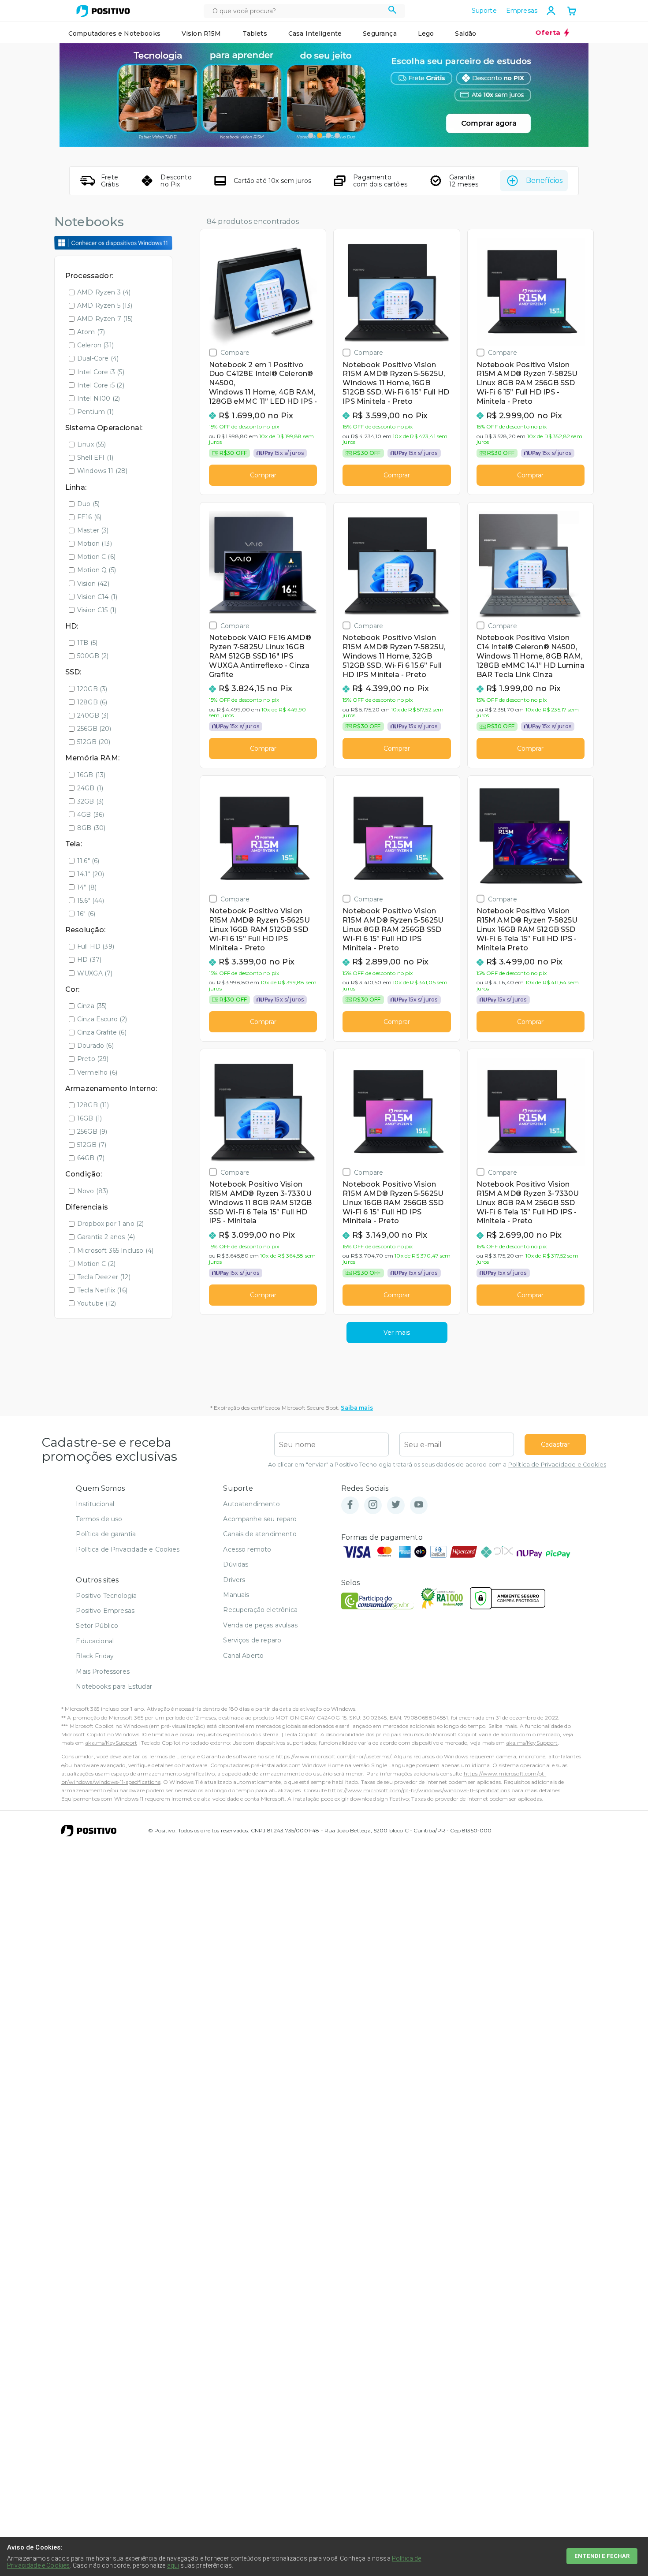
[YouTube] (419, 1505)
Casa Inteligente (315, 34)
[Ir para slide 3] (328, 135)
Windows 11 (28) (102, 471)
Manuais (236, 1595)
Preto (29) (93, 1059)
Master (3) (93, 530)
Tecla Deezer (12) (104, 1277)
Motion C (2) (96, 1264)
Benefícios (544, 181)
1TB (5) (87, 643)
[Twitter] (396, 1505)
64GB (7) (91, 1158)
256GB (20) (94, 729)
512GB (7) (92, 1145)
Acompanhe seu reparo (260, 1519)
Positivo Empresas (105, 1611)
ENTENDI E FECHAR (602, 2556)
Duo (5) (88, 504)
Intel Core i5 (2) (101, 385)
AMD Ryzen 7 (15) (105, 319)
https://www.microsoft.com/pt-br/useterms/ (333, 1756)
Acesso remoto (247, 1549)
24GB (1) (90, 788)
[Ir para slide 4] (337, 135)
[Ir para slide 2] (320, 135)
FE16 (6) (89, 517)
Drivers (234, 1580)
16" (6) (86, 914)
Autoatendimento (251, 1504)
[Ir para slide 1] (311, 135)
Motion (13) (95, 543)
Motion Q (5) (97, 570)
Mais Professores (103, 1671)
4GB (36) (91, 815)
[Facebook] (350, 1505)
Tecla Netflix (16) (102, 1290)
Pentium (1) (95, 412)
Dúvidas (236, 1564)
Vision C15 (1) (97, 610)
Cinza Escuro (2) (102, 1019)
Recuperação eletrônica (260, 1610)
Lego (426, 34)
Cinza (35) (92, 1006)
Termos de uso (99, 1519)
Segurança (380, 34)
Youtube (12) (97, 1303)
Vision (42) (93, 584)
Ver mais (397, 1333)
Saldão (466, 34)
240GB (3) (93, 715)
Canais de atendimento (260, 1534)
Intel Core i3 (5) (101, 372)
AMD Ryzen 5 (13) (105, 305)
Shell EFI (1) (95, 458)
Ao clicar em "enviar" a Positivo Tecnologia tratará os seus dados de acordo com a (437, 1465)
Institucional (95, 1504)
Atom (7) (91, 332)
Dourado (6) (95, 1046)
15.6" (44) (91, 901)
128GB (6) (92, 702)
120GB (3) (92, 689)
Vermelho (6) (97, 1072)
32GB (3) (90, 801)
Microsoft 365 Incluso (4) (115, 1251)
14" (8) (87, 887)
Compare (235, 352)
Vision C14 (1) (97, 597)
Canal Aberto (243, 1656)
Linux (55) (92, 444)
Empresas (522, 11)
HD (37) (89, 960)
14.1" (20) (91, 874)
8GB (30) (91, 828)
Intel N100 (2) (99, 398)
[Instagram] (373, 1505)
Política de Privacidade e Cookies (557, 1465)
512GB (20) (94, 742)
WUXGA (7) (95, 973)
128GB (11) (93, 1105)
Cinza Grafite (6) (102, 1032)
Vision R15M (201, 34)
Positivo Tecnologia (106, 1596)
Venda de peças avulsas (260, 1625)
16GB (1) (89, 1118)
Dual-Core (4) (98, 358)
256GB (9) (92, 1132)
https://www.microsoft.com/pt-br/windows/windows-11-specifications (419, 1790)
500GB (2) (93, 656)
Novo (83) (93, 1191)
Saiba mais (357, 1408)
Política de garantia (106, 1534)
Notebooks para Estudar (114, 1686)
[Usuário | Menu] (551, 11)
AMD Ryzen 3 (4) (104, 292)
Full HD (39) (96, 946)
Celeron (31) (95, 345)
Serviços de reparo (252, 1640)
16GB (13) (91, 775)
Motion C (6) (96, 557)
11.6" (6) (88, 861)
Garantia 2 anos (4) (106, 1237)
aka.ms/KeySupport (111, 1743)
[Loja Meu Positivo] (103, 11)
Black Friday (95, 1656)
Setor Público (97, 1626)
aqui (173, 2565)
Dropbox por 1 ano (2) (110, 1224)
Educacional (95, 1641)
